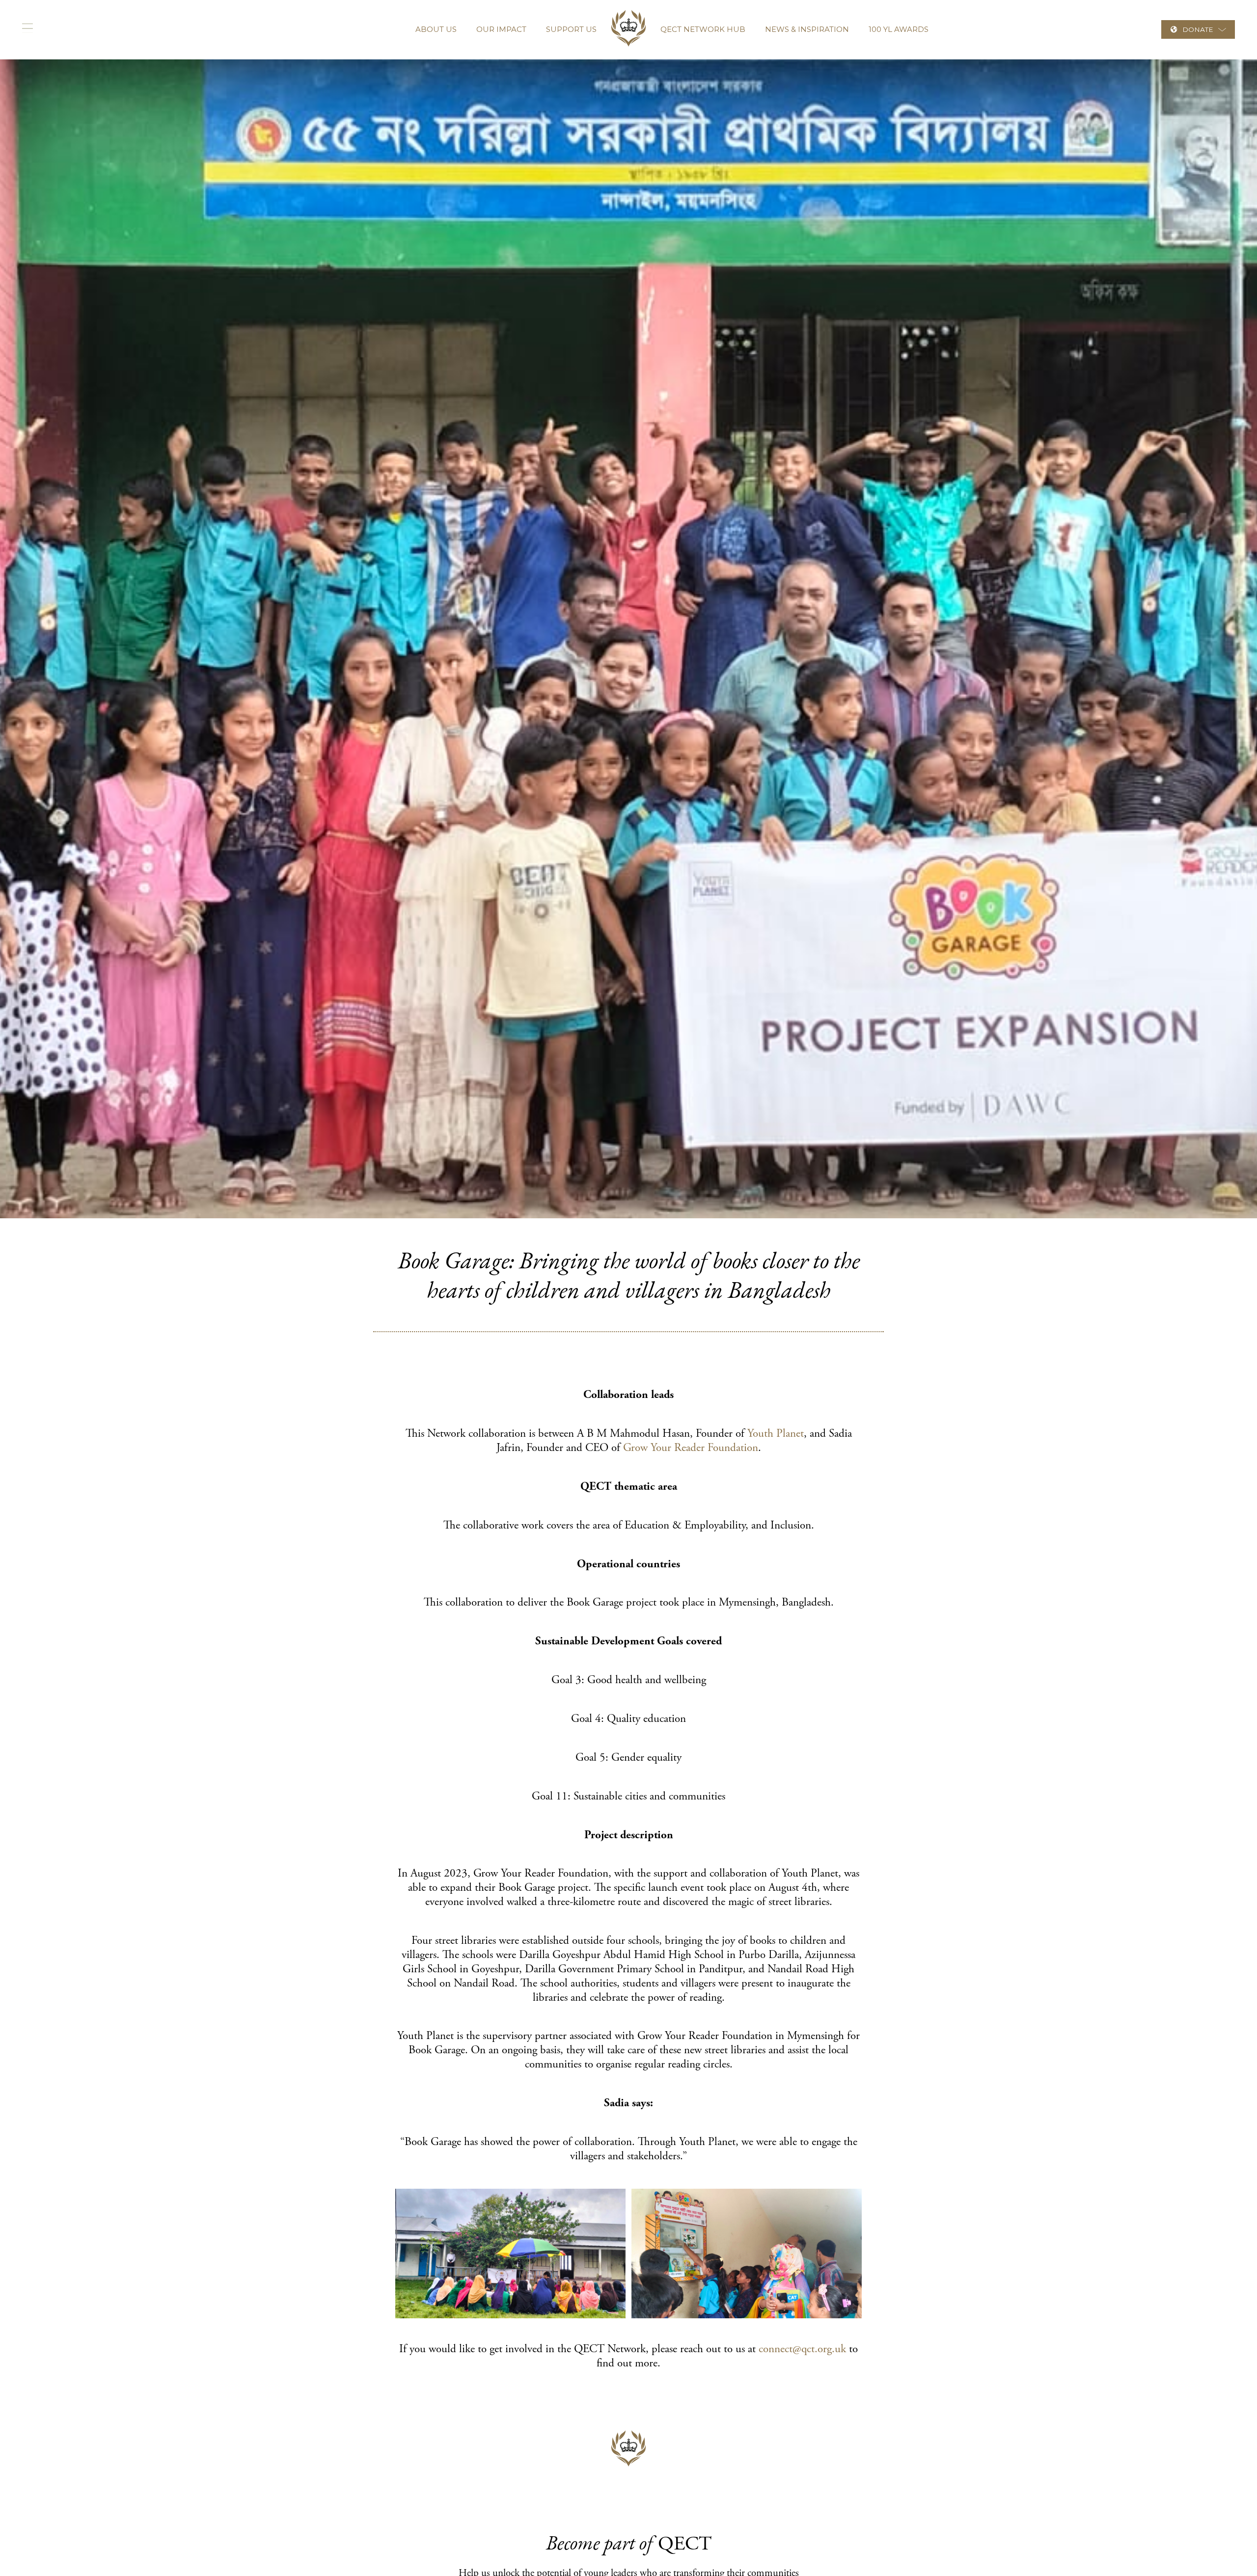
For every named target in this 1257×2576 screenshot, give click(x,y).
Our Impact (501, 29)
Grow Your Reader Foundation (691, 1448)
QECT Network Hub (703, 29)
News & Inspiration (807, 29)
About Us (436, 29)
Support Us (571, 29)
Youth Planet (776, 1434)
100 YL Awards (899, 29)
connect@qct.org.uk (802, 2349)
